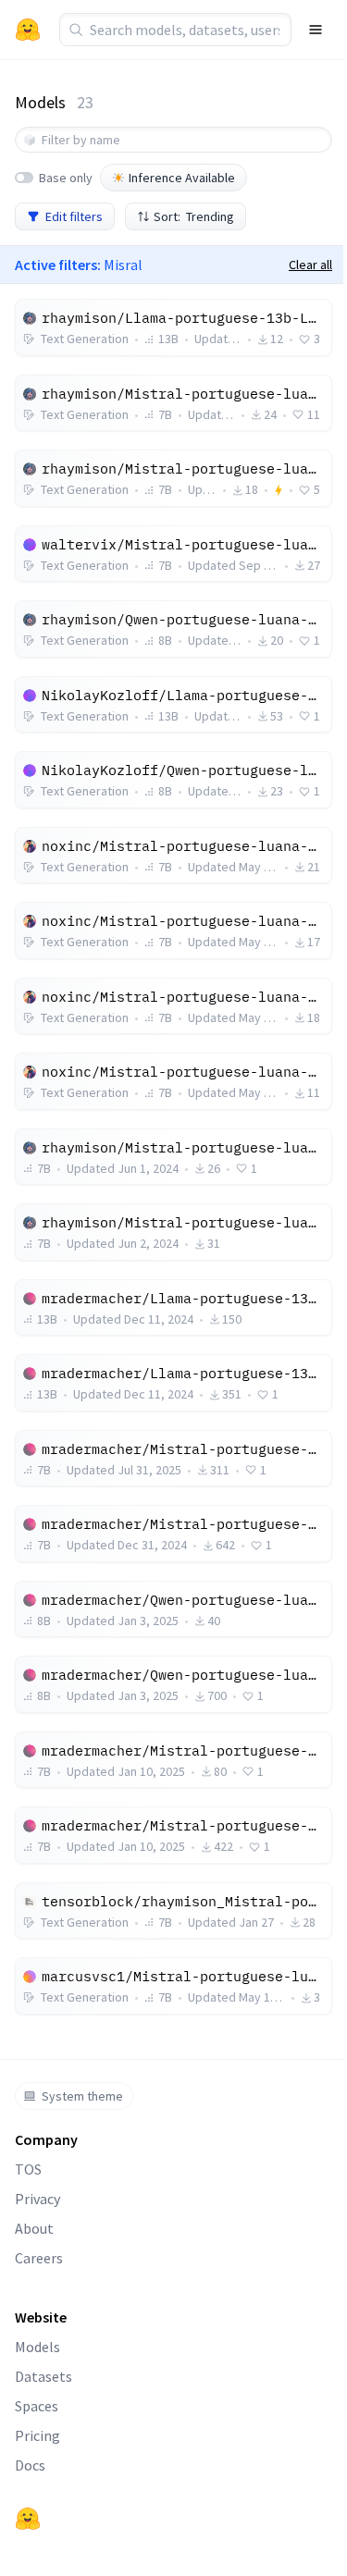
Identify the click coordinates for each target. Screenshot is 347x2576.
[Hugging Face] (28, 2519)
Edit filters (74, 216)
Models (37, 2347)
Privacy (37, 2199)
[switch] (24, 178)
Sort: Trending (194, 216)
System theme (82, 2096)
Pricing (37, 2435)
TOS (28, 2169)
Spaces (37, 2406)
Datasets (43, 2376)
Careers (39, 2258)
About (34, 2228)
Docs (30, 2465)
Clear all (310, 265)
